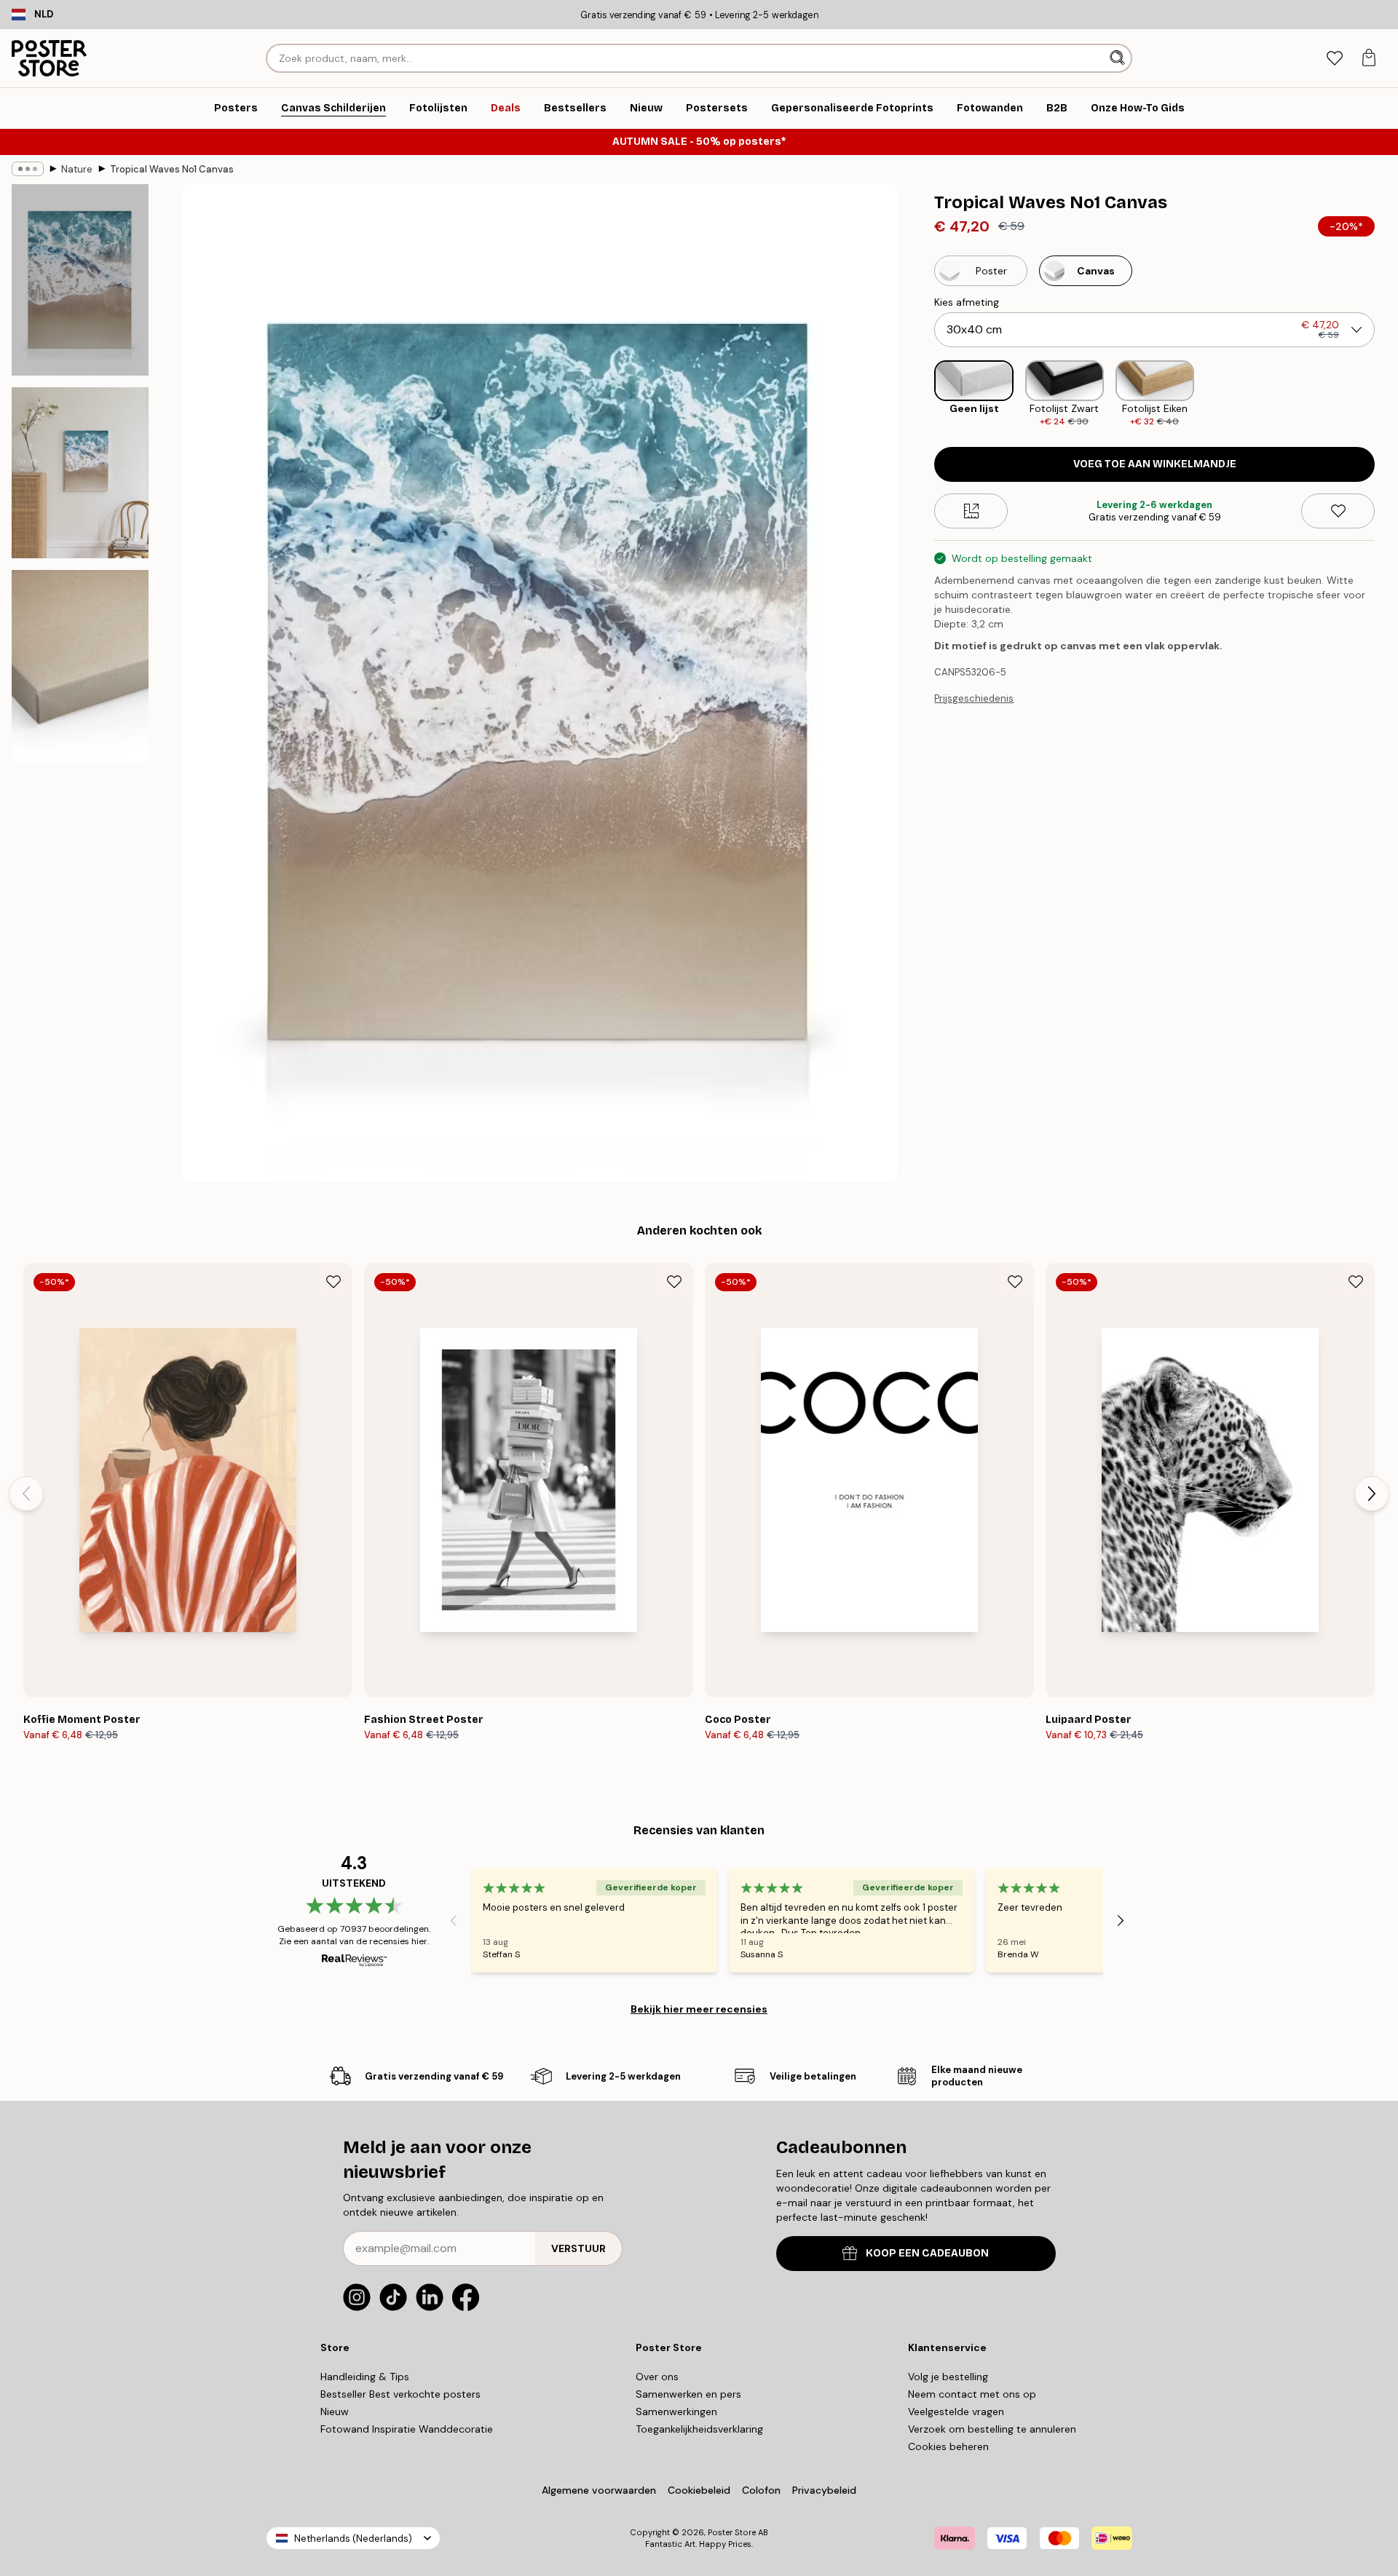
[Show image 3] (80, 666)
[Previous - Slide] (923, 394)
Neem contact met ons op (972, 2394)
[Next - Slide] (1386, 394)
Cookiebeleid (699, 2490)
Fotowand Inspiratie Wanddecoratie (407, 2429)
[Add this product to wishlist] (1338, 511)
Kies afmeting (967, 302)
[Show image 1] (80, 280)
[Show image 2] (80, 473)
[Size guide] (971, 511)
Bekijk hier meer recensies (699, 2009)
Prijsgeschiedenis (974, 698)
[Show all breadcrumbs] (28, 169)
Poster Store (732, 2532)
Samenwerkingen (676, 2411)
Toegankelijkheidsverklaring (699, 2429)
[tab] (1334, 59)
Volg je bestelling (948, 2377)
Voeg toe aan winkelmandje (1155, 464)
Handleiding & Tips (365, 2377)
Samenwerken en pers (688, 2394)
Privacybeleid (824, 2490)
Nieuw (335, 2411)
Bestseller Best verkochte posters (400, 2394)
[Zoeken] (1119, 58)
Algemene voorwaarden (599, 2490)
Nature (77, 169)
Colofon (761, 2490)
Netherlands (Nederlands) (353, 2539)
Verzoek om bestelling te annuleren (992, 2429)
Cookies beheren (948, 2446)
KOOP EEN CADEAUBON (927, 2253)
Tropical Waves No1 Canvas (172, 169)
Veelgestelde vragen (956, 2411)
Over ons (657, 2377)
